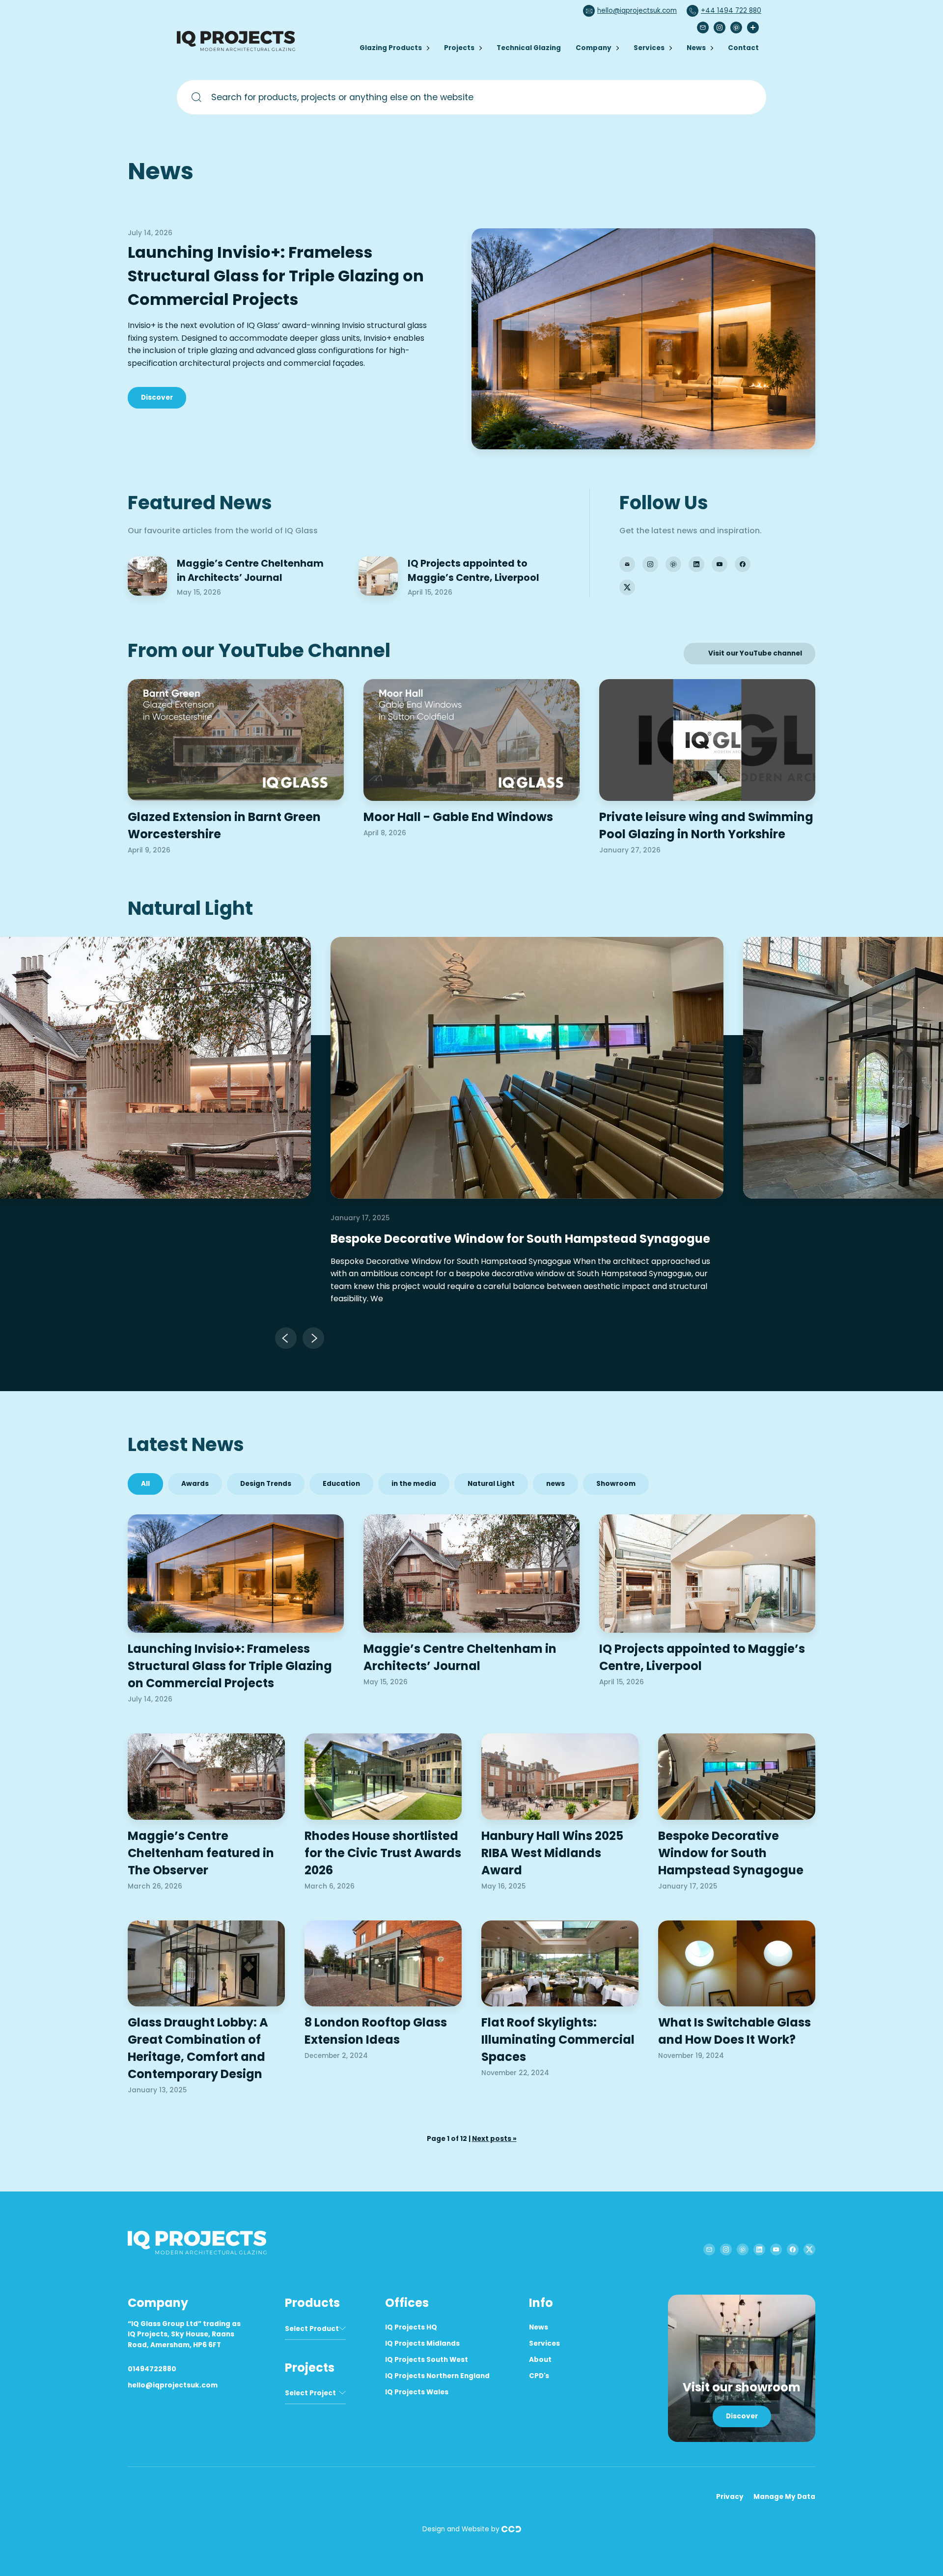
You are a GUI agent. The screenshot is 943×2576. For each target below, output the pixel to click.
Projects (459, 48)
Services (649, 48)
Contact (743, 48)
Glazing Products (391, 48)
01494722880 (152, 2369)
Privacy (730, 2497)
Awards (195, 1484)
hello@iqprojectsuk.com (637, 11)
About (540, 2360)
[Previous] (286, 1338)
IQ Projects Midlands (422, 2343)
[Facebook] (743, 564)
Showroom (616, 1484)
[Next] (313, 1338)
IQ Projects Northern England (437, 2376)
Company (594, 48)
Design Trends (266, 1484)
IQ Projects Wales (417, 2392)
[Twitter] (627, 587)
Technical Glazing (529, 48)
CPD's (539, 2376)
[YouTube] (720, 564)
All (145, 1484)
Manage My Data (784, 2497)
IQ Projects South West (427, 2360)
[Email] (703, 27)
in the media (414, 1484)
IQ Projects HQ (411, 2327)
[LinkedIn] (696, 564)
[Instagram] (720, 27)
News (696, 48)
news (555, 1484)
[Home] (238, 49)
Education (341, 1484)
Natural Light (491, 1484)
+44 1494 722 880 (731, 11)
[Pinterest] (736, 27)
